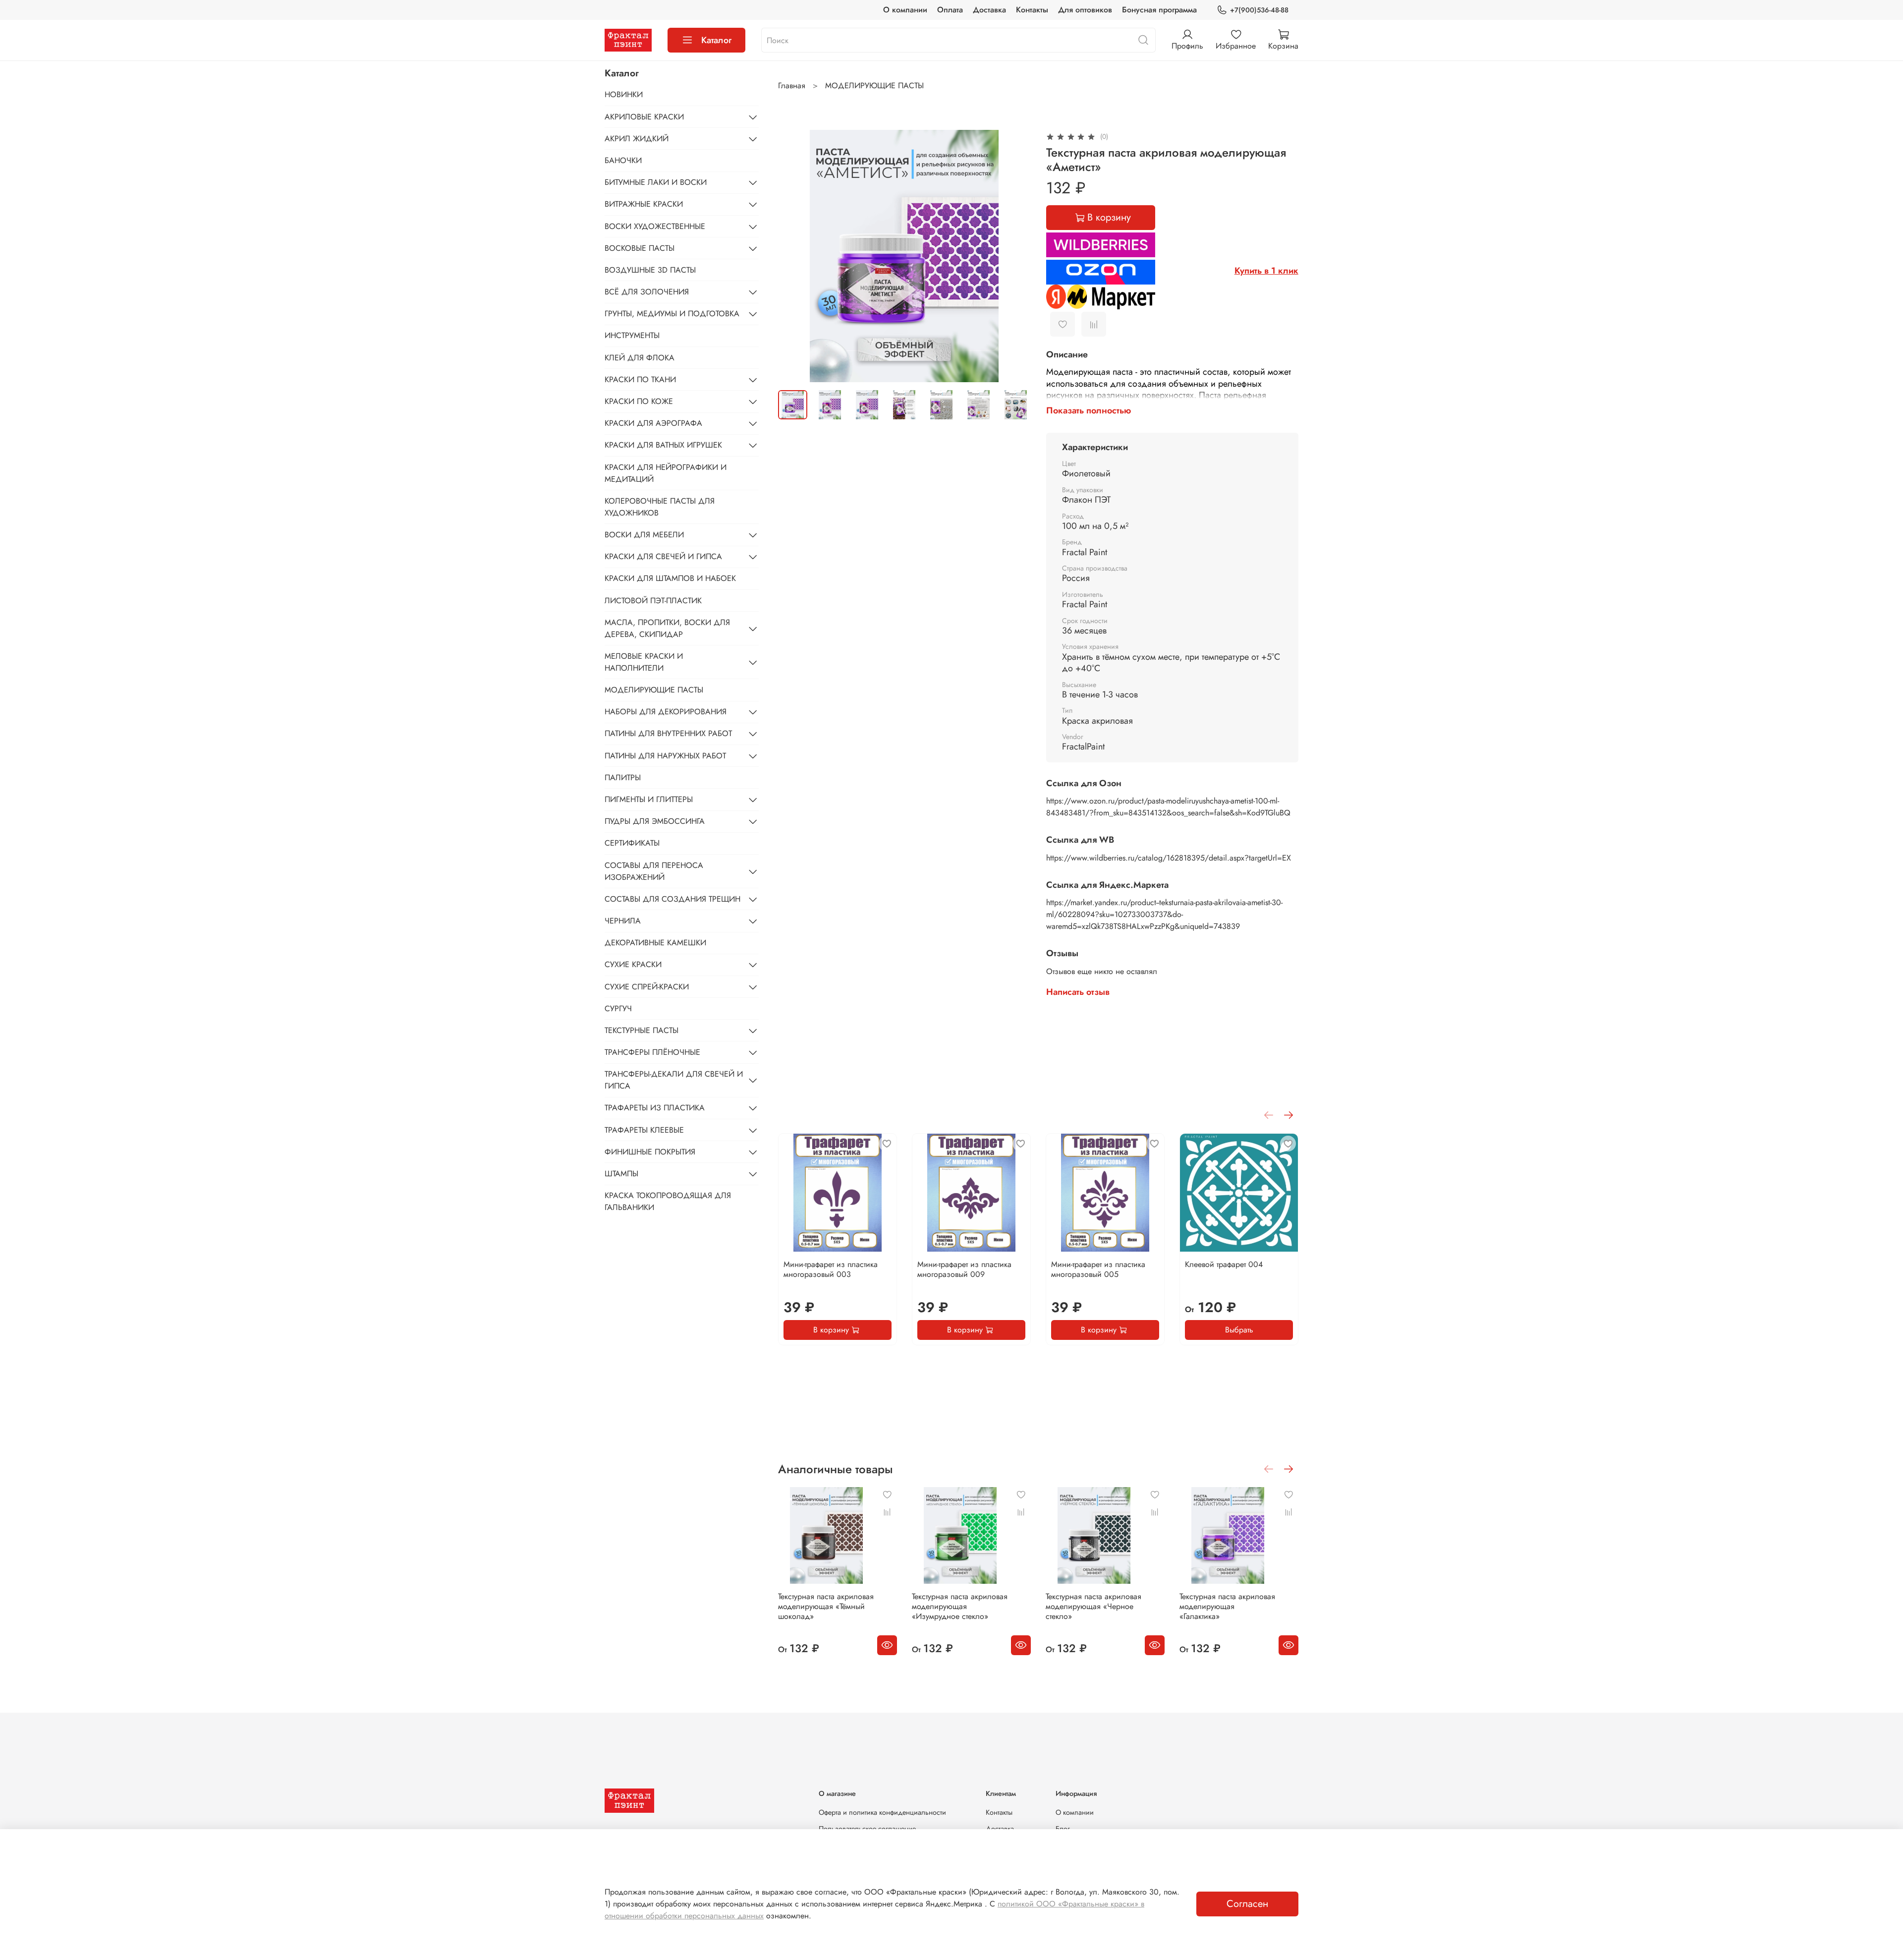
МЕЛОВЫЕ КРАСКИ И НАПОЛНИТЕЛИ (644, 662)
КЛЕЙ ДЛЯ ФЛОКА (640, 358)
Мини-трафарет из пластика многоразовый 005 (1098, 1269)
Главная (792, 86)
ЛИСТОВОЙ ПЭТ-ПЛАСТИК (653, 601)
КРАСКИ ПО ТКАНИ (640, 379)
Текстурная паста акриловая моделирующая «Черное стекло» (1093, 1606)
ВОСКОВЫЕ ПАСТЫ (640, 248)
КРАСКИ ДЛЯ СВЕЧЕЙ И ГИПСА (663, 556)
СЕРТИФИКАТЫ (632, 843)
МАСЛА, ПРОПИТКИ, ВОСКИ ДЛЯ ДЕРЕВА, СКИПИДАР (667, 628)
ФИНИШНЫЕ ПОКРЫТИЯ (650, 1152)
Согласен (1247, 1904)
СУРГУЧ (618, 1009)
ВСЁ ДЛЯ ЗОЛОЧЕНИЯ (647, 292)
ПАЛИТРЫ (623, 778)
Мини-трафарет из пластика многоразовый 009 (964, 1269)
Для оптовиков (1085, 10)
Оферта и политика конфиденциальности (882, 1812)
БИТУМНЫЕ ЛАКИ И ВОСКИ (656, 182)
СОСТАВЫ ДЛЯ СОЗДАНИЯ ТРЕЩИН (672, 899)
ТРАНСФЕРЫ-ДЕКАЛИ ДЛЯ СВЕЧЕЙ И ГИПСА (674, 1080)
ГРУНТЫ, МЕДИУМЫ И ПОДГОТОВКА (672, 314)
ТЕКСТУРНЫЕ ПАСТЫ (642, 1030)
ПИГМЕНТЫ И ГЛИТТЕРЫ (649, 799)
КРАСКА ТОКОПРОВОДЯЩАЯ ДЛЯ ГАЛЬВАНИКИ (668, 1201)
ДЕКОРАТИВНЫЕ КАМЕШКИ (655, 943)
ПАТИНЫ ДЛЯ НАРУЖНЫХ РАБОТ (665, 756)
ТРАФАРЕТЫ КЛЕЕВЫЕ (644, 1130)
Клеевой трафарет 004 (1224, 1264)
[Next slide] (1014, 256)
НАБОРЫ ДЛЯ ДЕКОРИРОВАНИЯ (666, 712)
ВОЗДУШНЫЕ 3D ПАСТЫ (650, 270)
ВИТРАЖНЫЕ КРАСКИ (644, 204)
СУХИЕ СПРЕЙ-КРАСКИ (647, 987)
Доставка (989, 10)
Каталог (716, 40)
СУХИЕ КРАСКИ (633, 964)
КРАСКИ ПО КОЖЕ (639, 401)
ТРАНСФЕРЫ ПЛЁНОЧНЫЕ (652, 1052)
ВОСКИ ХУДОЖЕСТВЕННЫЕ (655, 226)
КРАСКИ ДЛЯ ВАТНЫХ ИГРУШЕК (663, 445)
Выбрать (1239, 1330)
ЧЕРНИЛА (623, 921)
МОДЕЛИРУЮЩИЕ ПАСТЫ (874, 86)
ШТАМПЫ (621, 1174)
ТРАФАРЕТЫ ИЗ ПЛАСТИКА (655, 1108)
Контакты (1032, 10)
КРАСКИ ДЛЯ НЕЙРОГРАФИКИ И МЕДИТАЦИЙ (666, 473)
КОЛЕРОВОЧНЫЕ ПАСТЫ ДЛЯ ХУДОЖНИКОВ (660, 507)
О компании (905, 10)
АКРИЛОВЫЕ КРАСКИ (644, 117)
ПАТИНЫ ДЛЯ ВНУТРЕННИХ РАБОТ (668, 733)
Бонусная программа (1159, 10)
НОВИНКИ (624, 94)
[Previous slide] (794, 256)
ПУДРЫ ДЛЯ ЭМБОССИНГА (655, 821)
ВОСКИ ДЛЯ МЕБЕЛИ (644, 535)
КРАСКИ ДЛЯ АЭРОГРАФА (653, 423)
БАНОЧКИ (623, 160)
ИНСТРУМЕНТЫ (632, 335)
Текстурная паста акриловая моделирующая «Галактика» (1227, 1606)
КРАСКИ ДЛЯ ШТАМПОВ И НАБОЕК (670, 578)
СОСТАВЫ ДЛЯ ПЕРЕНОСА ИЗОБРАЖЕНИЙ (654, 871)
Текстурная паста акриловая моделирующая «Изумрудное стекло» (960, 1606)
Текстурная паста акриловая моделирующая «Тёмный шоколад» (826, 1606)
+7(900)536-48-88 (1259, 10)
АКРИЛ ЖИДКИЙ (637, 139)
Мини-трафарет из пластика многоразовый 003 (831, 1269)
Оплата (950, 10)
